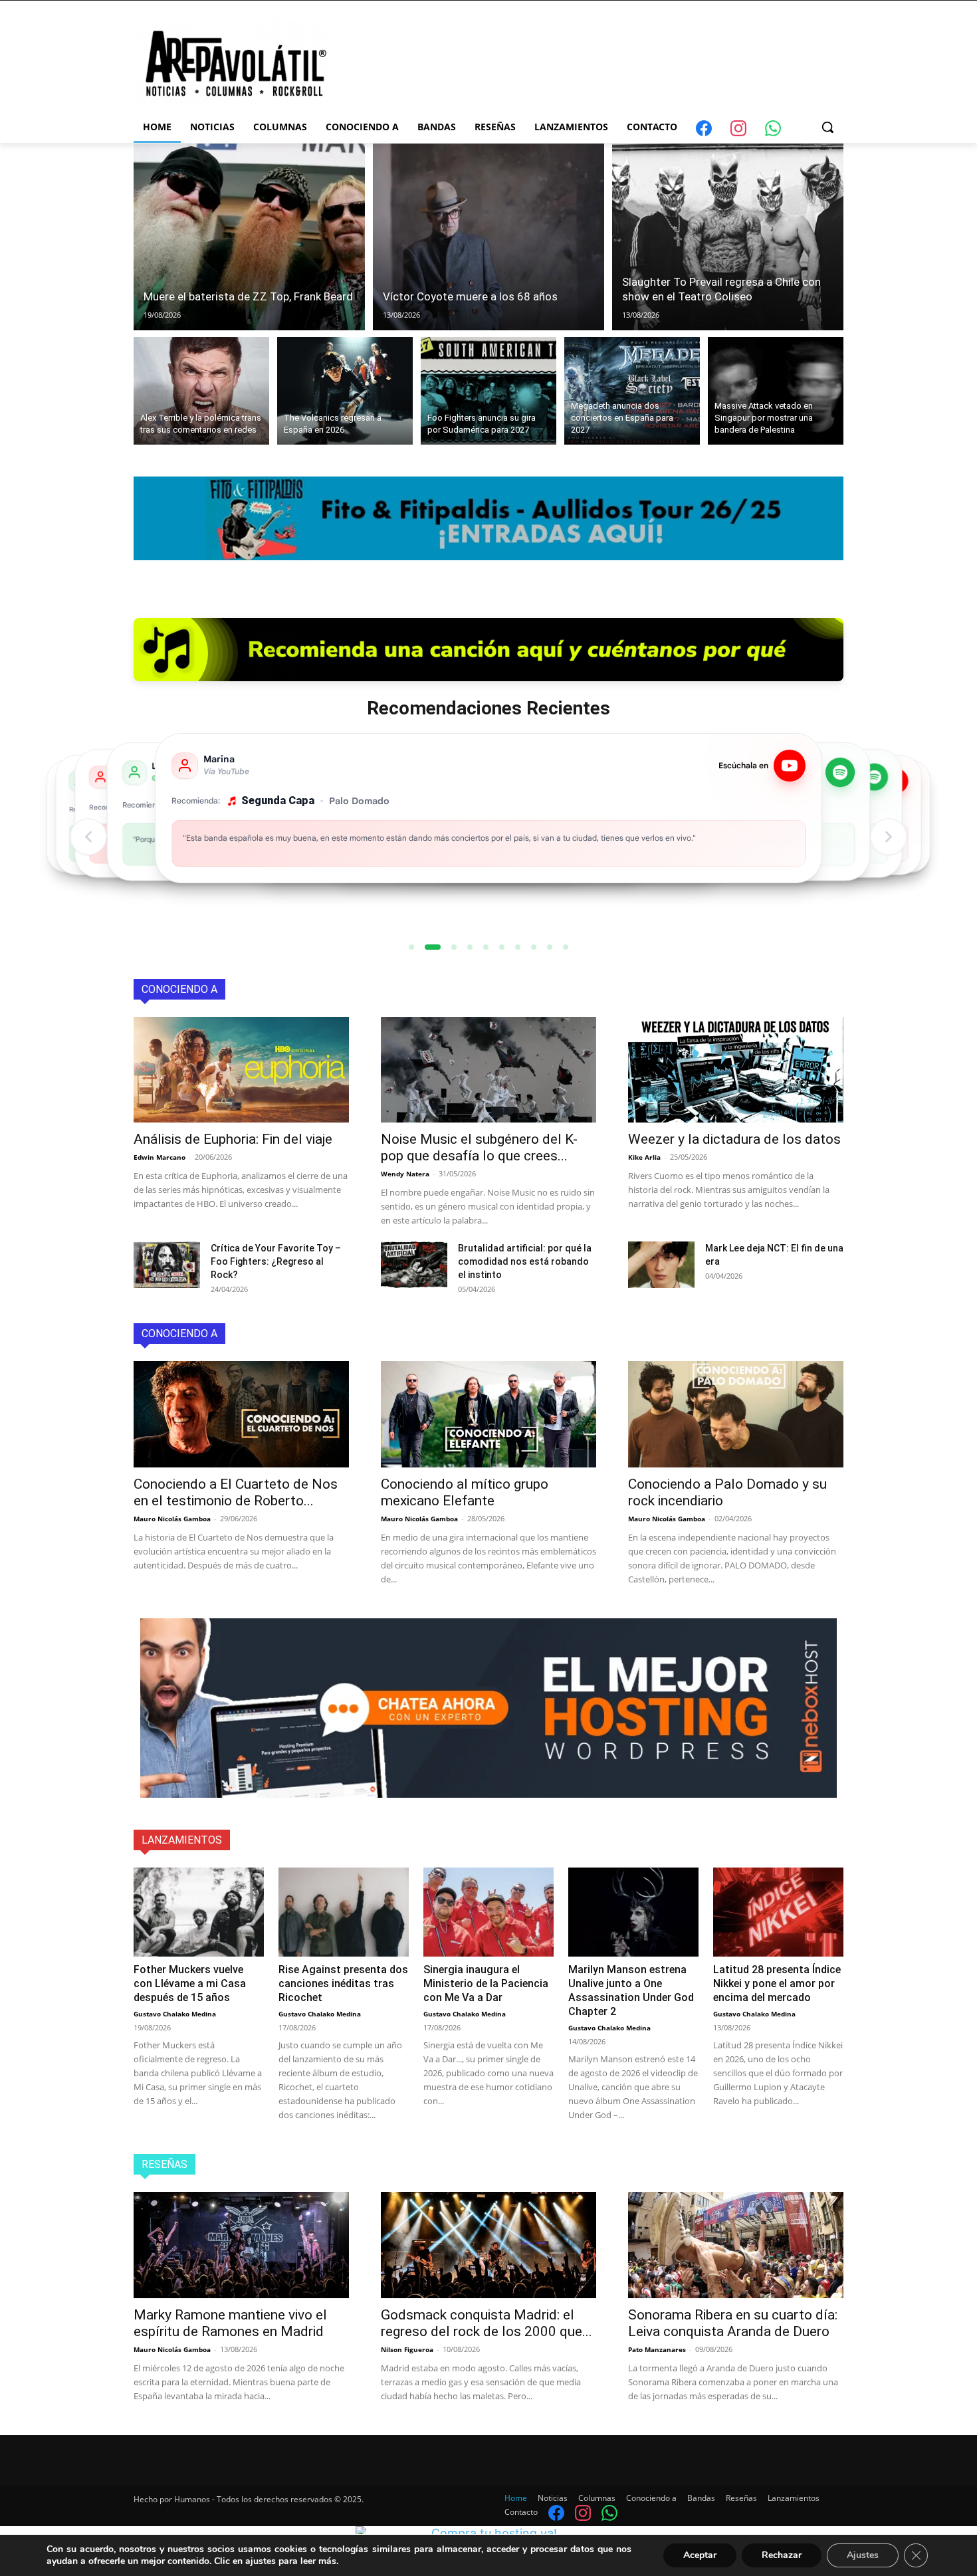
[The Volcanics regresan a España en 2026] (345, 391)
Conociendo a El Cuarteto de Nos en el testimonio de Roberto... (236, 1492)
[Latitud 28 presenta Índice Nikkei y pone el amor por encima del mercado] (778, 1912)
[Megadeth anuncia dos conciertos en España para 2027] (632, 391)
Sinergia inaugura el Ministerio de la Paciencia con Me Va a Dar (486, 1984)
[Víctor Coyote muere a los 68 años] (489, 237)
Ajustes (863, 2555)
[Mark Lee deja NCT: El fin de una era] (661, 1265)
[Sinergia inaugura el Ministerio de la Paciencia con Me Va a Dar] (489, 1912)
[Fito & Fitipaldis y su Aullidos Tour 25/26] (489, 531)
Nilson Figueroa (407, 2349)
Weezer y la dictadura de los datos (734, 1139)
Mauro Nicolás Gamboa (172, 1519)
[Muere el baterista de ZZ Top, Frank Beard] (249, 237)
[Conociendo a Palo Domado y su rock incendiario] (736, 1414)
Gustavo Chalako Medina (175, 2014)
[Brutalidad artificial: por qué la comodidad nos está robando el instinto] (414, 1265)
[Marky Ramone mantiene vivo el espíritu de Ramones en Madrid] (241, 2245)
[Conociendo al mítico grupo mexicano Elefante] (489, 1414)
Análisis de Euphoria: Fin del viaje (233, 1139)
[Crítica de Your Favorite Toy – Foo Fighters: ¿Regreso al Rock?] (167, 1265)
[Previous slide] (88, 837)
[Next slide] (889, 837)
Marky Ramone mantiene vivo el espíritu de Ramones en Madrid (230, 2323)
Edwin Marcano (160, 1157)
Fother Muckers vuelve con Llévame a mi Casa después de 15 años (190, 1984)
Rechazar (782, 2555)
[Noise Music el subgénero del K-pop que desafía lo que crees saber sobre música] (489, 1070)
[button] (827, 127)
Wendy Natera (405, 1174)
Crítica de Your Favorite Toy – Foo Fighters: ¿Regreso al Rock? (276, 1261)
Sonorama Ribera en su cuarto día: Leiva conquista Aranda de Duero (733, 2323)
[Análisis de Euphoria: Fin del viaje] (241, 1070)
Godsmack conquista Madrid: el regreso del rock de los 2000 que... (487, 2323)
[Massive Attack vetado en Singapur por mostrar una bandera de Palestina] (776, 391)
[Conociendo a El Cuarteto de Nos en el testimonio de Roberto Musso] (241, 1414)
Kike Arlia (644, 1157)
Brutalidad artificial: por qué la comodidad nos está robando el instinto (525, 1261)
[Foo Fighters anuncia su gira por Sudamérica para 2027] (489, 391)
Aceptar (700, 2555)
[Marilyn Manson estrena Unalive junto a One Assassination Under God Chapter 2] (633, 1912)
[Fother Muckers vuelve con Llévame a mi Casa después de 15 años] (199, 1912)
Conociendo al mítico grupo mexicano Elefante (465, 1492)
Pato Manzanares (657, 2349)
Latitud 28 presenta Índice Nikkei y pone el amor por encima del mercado (777, 1984)
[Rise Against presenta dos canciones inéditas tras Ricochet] (344, 1912)
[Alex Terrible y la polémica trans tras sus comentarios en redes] (201, 391)
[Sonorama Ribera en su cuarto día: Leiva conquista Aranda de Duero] (736, 2245)
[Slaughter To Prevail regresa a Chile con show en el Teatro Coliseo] (728, 237)
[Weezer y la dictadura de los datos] (736, 1070)
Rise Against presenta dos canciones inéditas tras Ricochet (343, 1984)
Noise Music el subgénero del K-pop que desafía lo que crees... (479, 1147)
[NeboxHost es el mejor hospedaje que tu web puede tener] (489, 1708)
